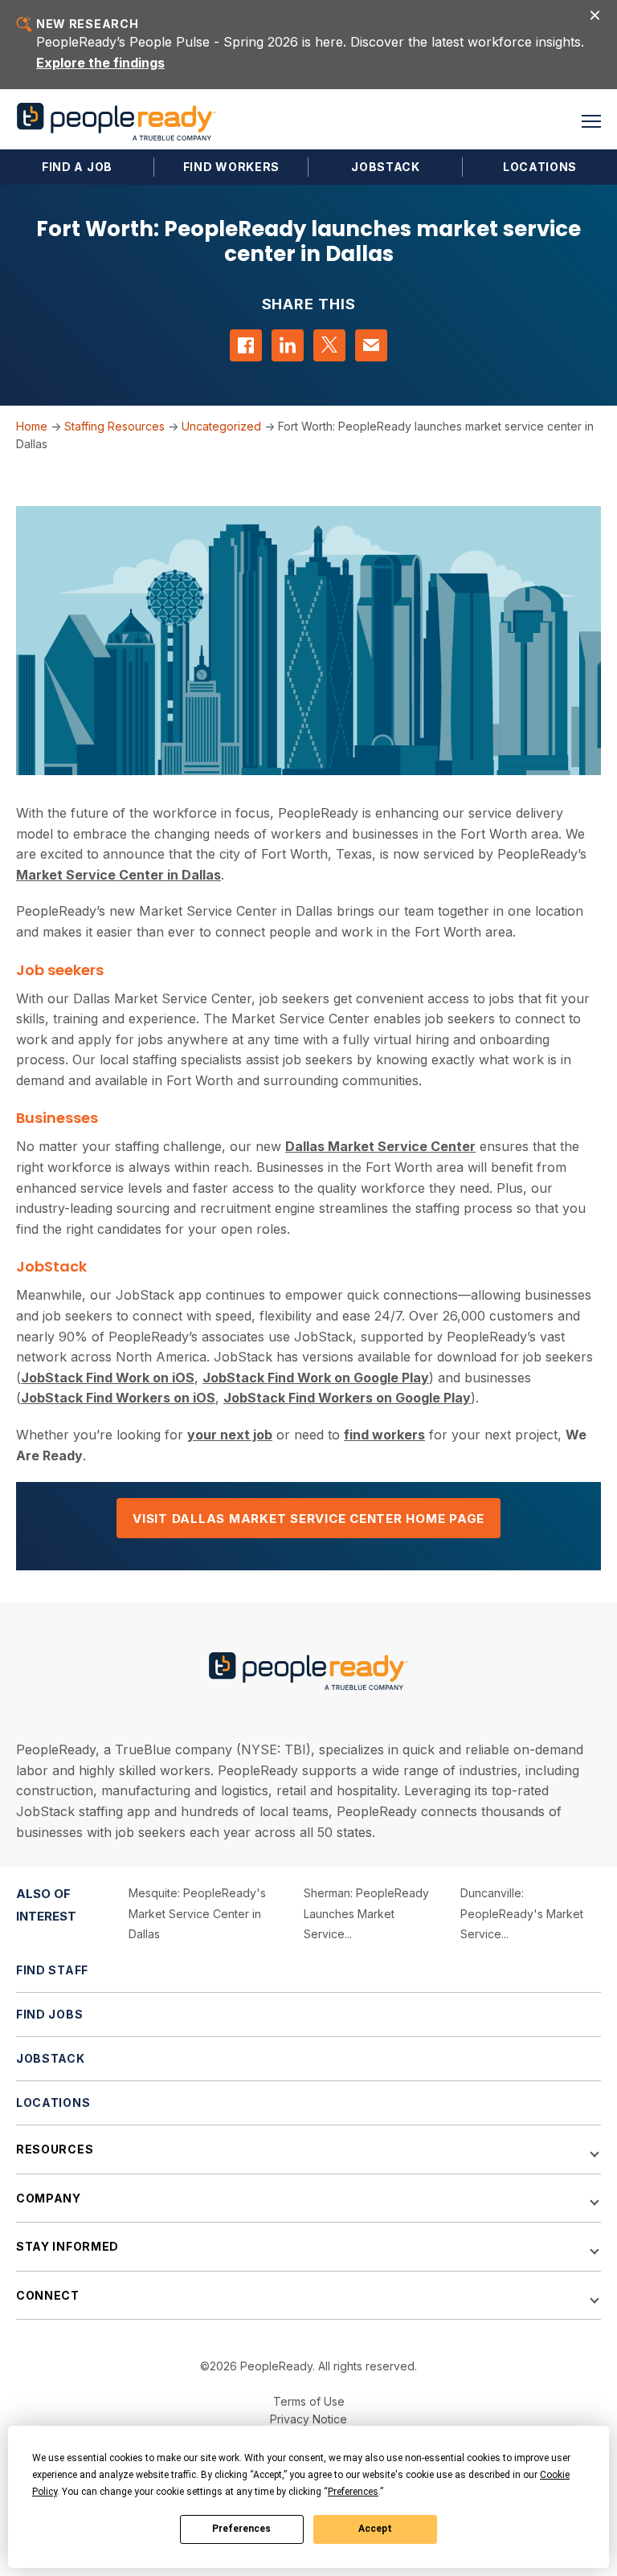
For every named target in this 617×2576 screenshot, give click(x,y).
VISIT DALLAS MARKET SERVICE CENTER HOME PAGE (308, 1519)
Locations (540, 167)
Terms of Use (309, 2401)
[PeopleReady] (116, 122)
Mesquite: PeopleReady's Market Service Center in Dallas (197, 1913)
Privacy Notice (308, 2419)
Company (49, 2198)
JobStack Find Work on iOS (108, 1378)
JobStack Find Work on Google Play (316, 1378)
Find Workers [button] (231, 167)
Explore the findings (100, 63)
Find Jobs (49, 2014)
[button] (591, 121)
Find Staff (52, 1970)
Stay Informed (67, 2246)
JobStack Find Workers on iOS (118, 1398)
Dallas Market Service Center (380, 1146)
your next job (230, 1435)
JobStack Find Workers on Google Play (347, 1398)
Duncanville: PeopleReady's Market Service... (522, 1913)
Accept (375, 2529)
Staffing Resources (114, 426)
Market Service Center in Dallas (118, 875)
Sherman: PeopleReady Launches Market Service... (366, 1913)
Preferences (241, 2529)
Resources (55, 2149)
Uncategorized (221, 426)
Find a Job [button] (77, 167)
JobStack (386, 167)
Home (32, 426)
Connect (48, 2295)
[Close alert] (595, 14)
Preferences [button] (353, 2492)
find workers (384, 1435)
